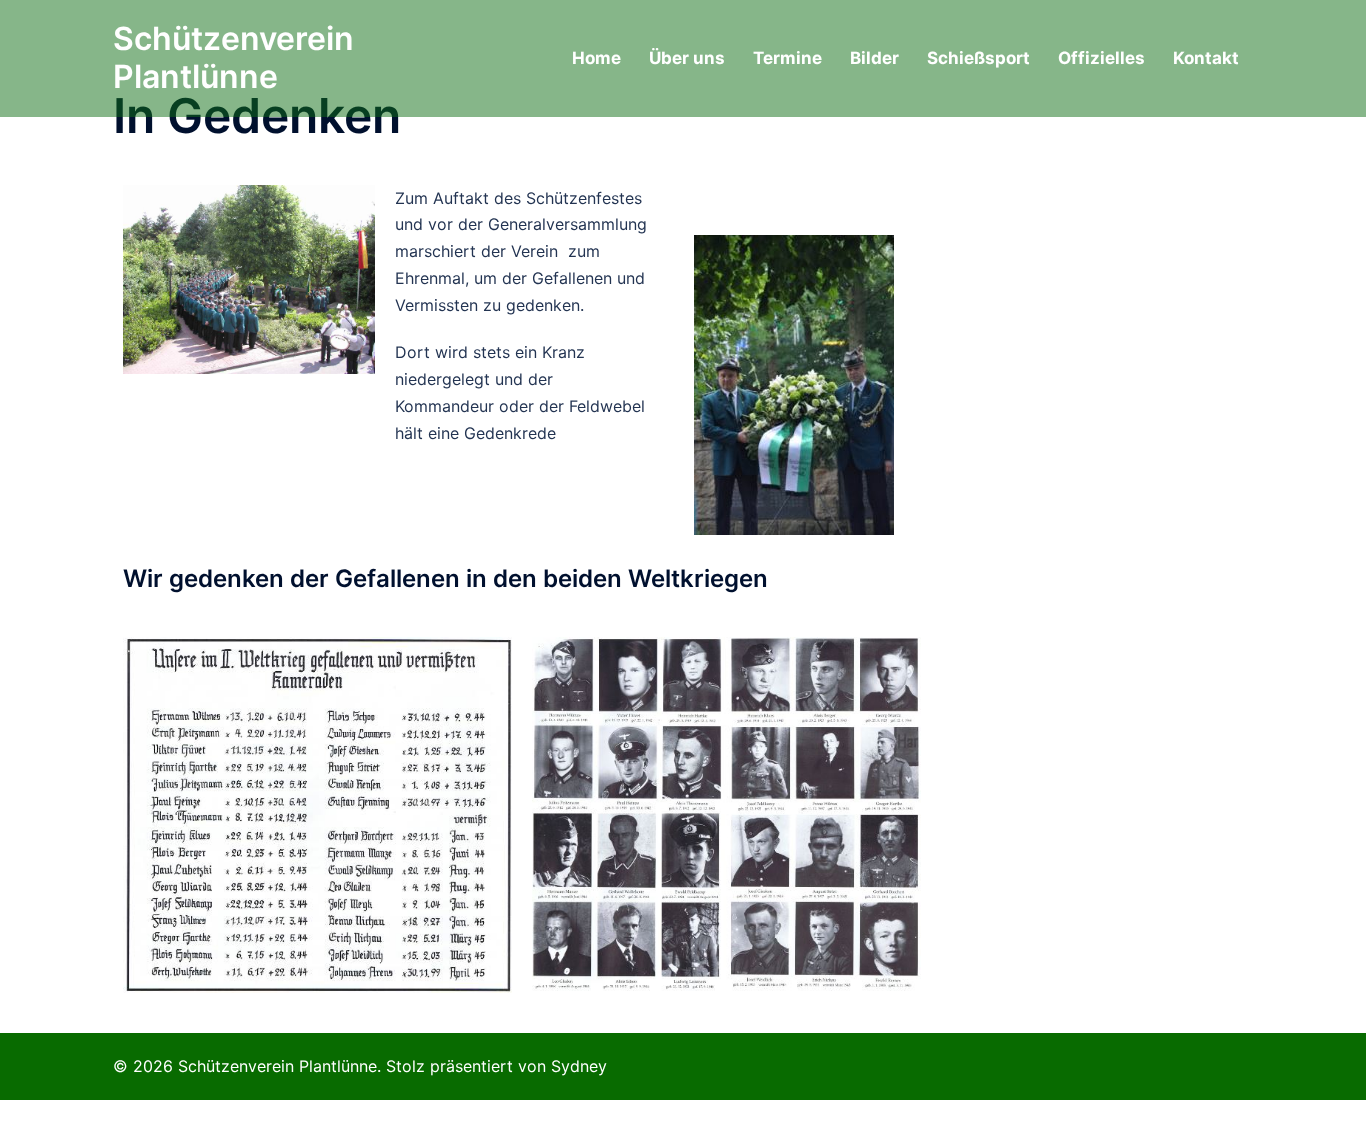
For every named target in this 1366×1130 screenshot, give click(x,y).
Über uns (687, 58)
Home (596, 58)
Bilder (874, 58)
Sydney (579, 1066)
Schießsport (978, 58)
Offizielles (1101, 58)
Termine (787, 58)
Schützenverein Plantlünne (233, 57)
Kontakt (1206, 58)
